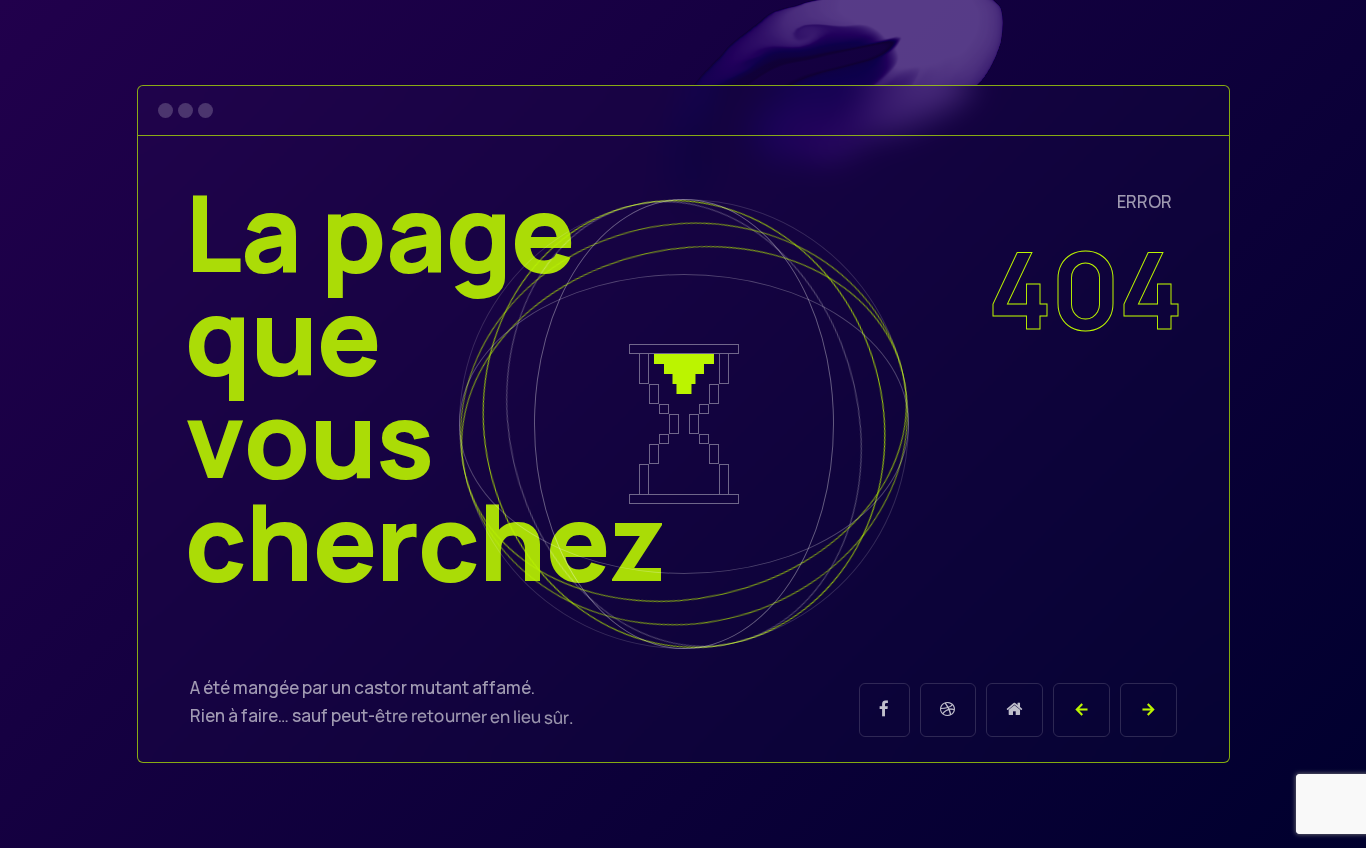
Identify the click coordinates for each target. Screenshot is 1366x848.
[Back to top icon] (1270, 807)
